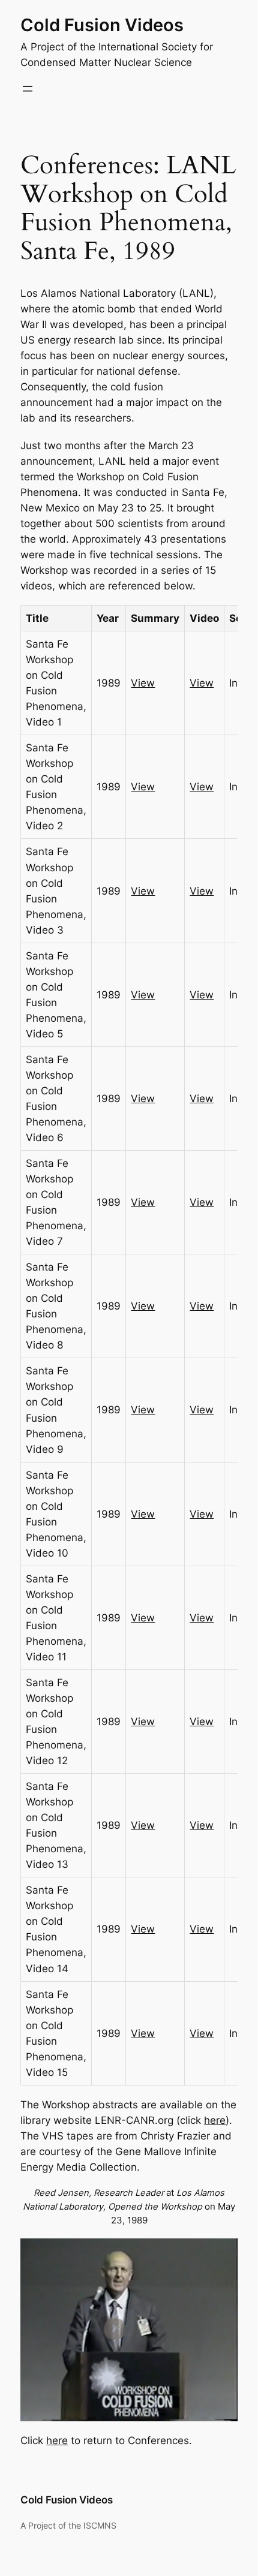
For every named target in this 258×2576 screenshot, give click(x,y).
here (215, 2120)
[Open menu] (28, 89)
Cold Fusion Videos (102, 25)
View (143, 683)
